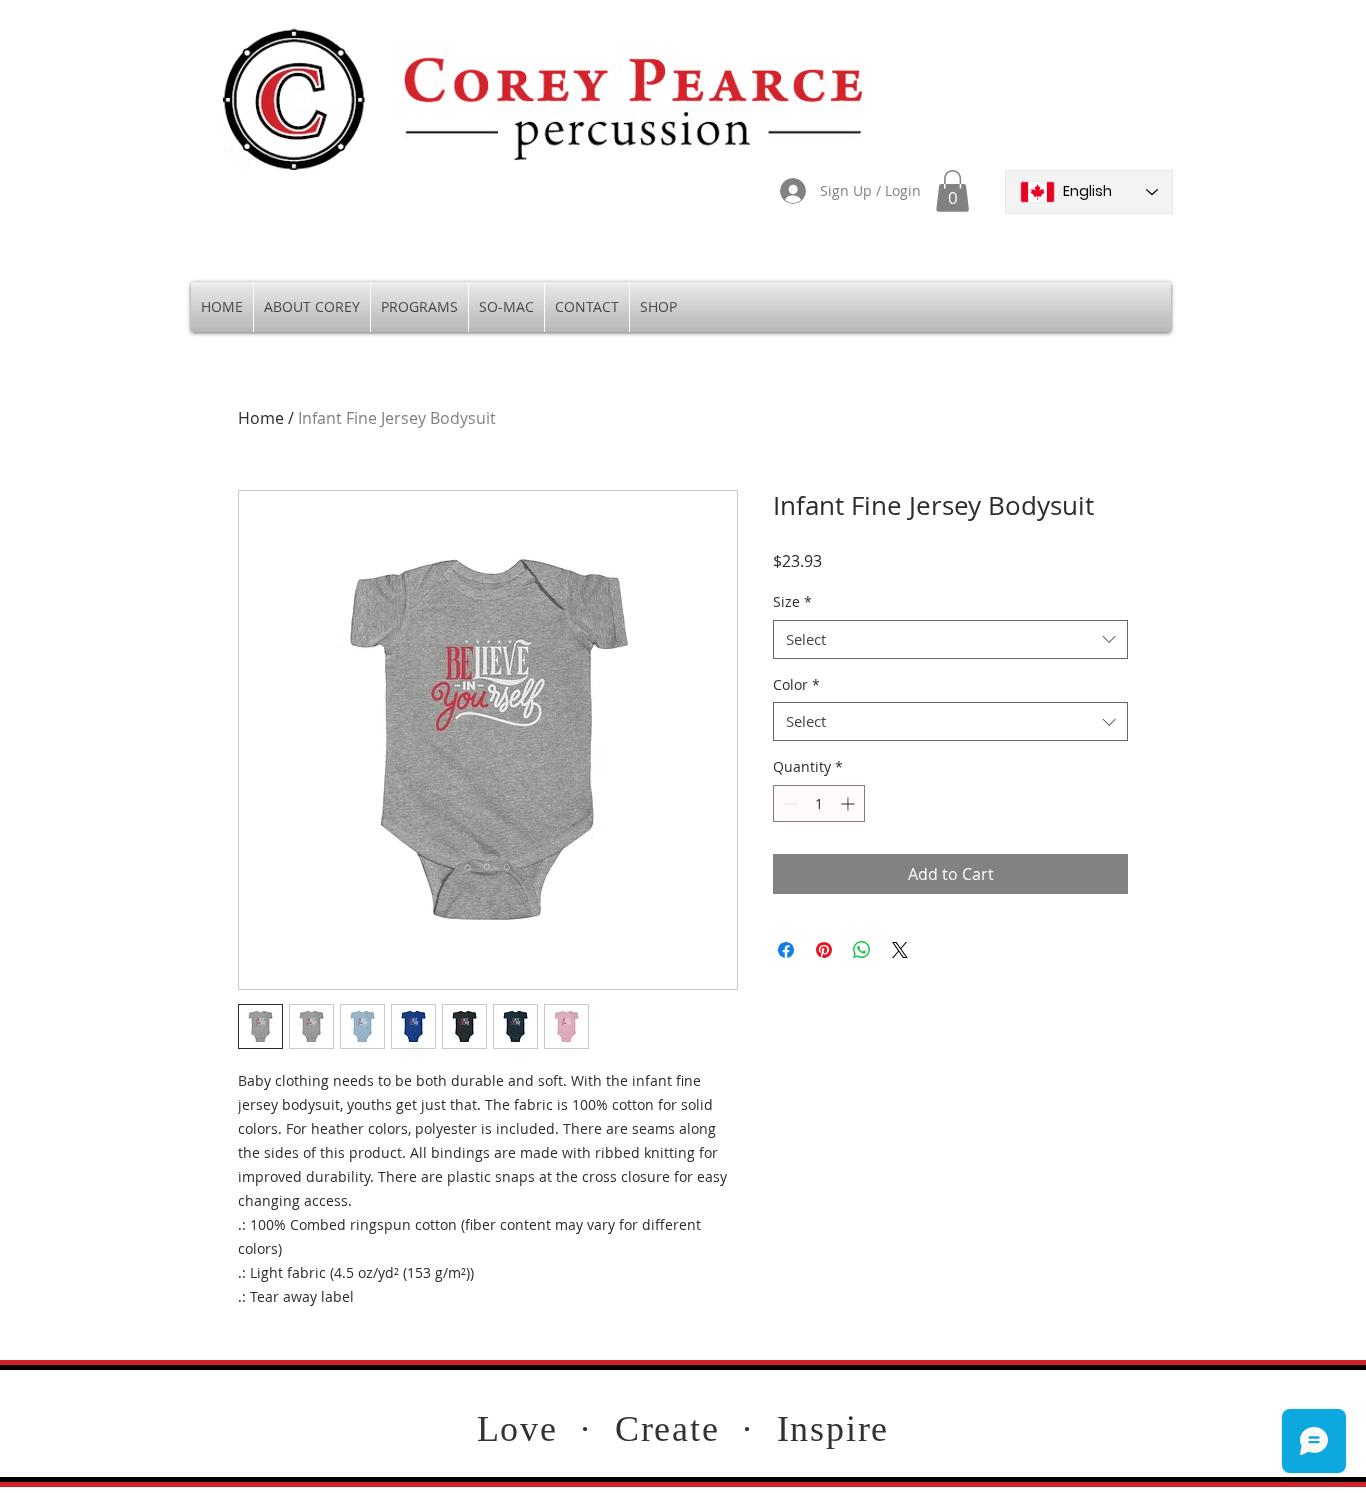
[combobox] (950, 639)
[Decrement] (788, 803)
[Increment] (849, 803)
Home (261, 418)
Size (792, 601)
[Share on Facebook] (786, 950)
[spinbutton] (819, 803)
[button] (952, 191)
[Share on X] (900, 950)
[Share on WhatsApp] (862, 950)
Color (796, 684)
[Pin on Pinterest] (824, 950)
